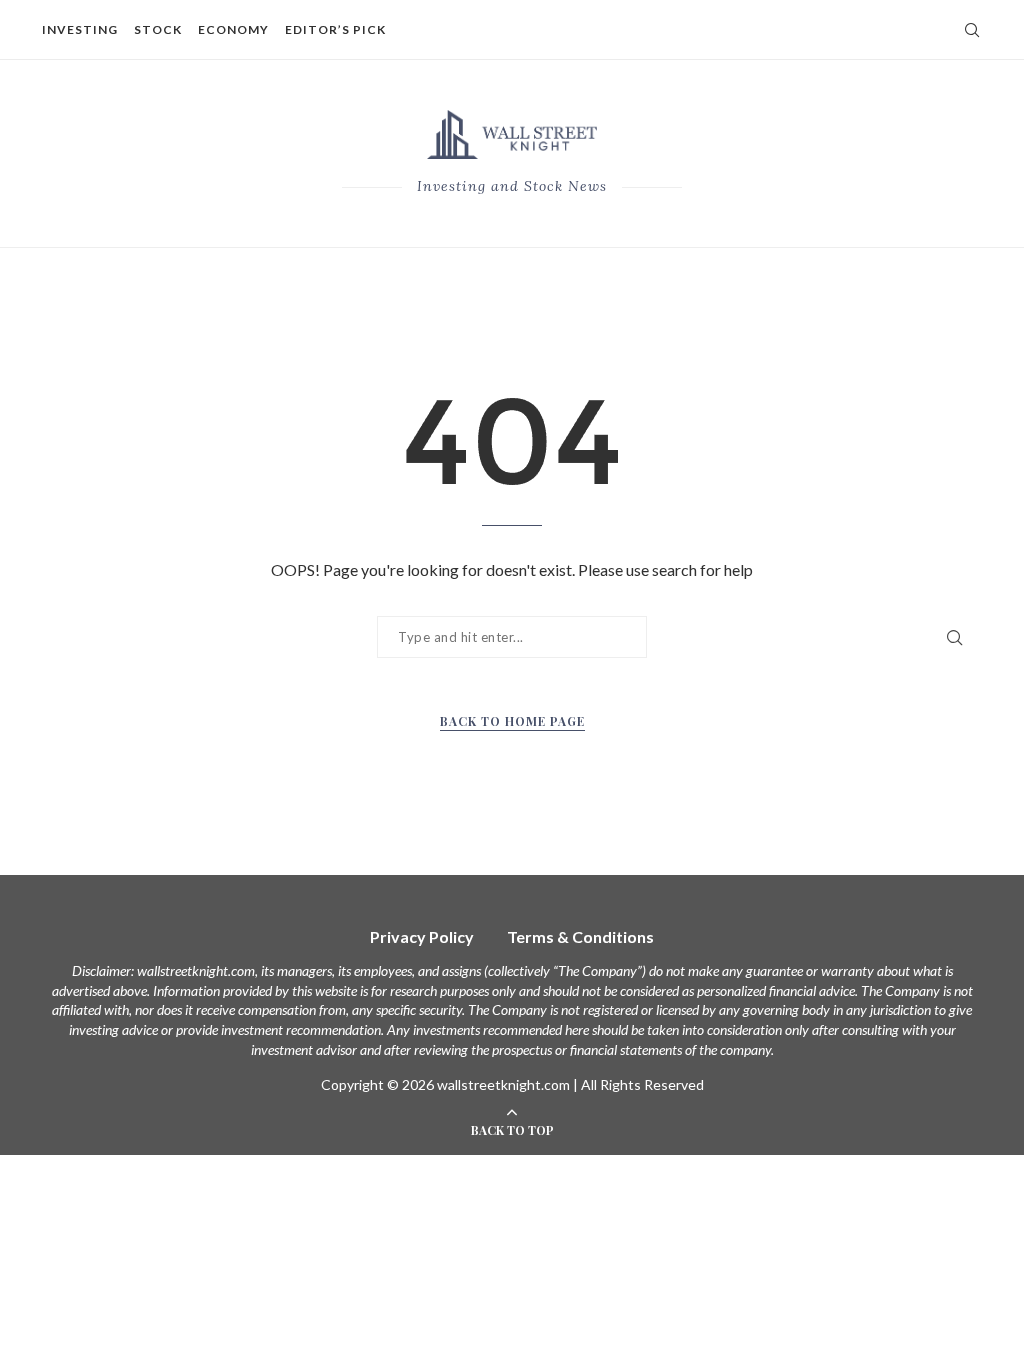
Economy (233, 29)
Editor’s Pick (335, 29)
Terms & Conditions (580, 936)
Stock (158, 29)
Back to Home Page (512, 721)
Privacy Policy (422, 936)
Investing (80, 29)
